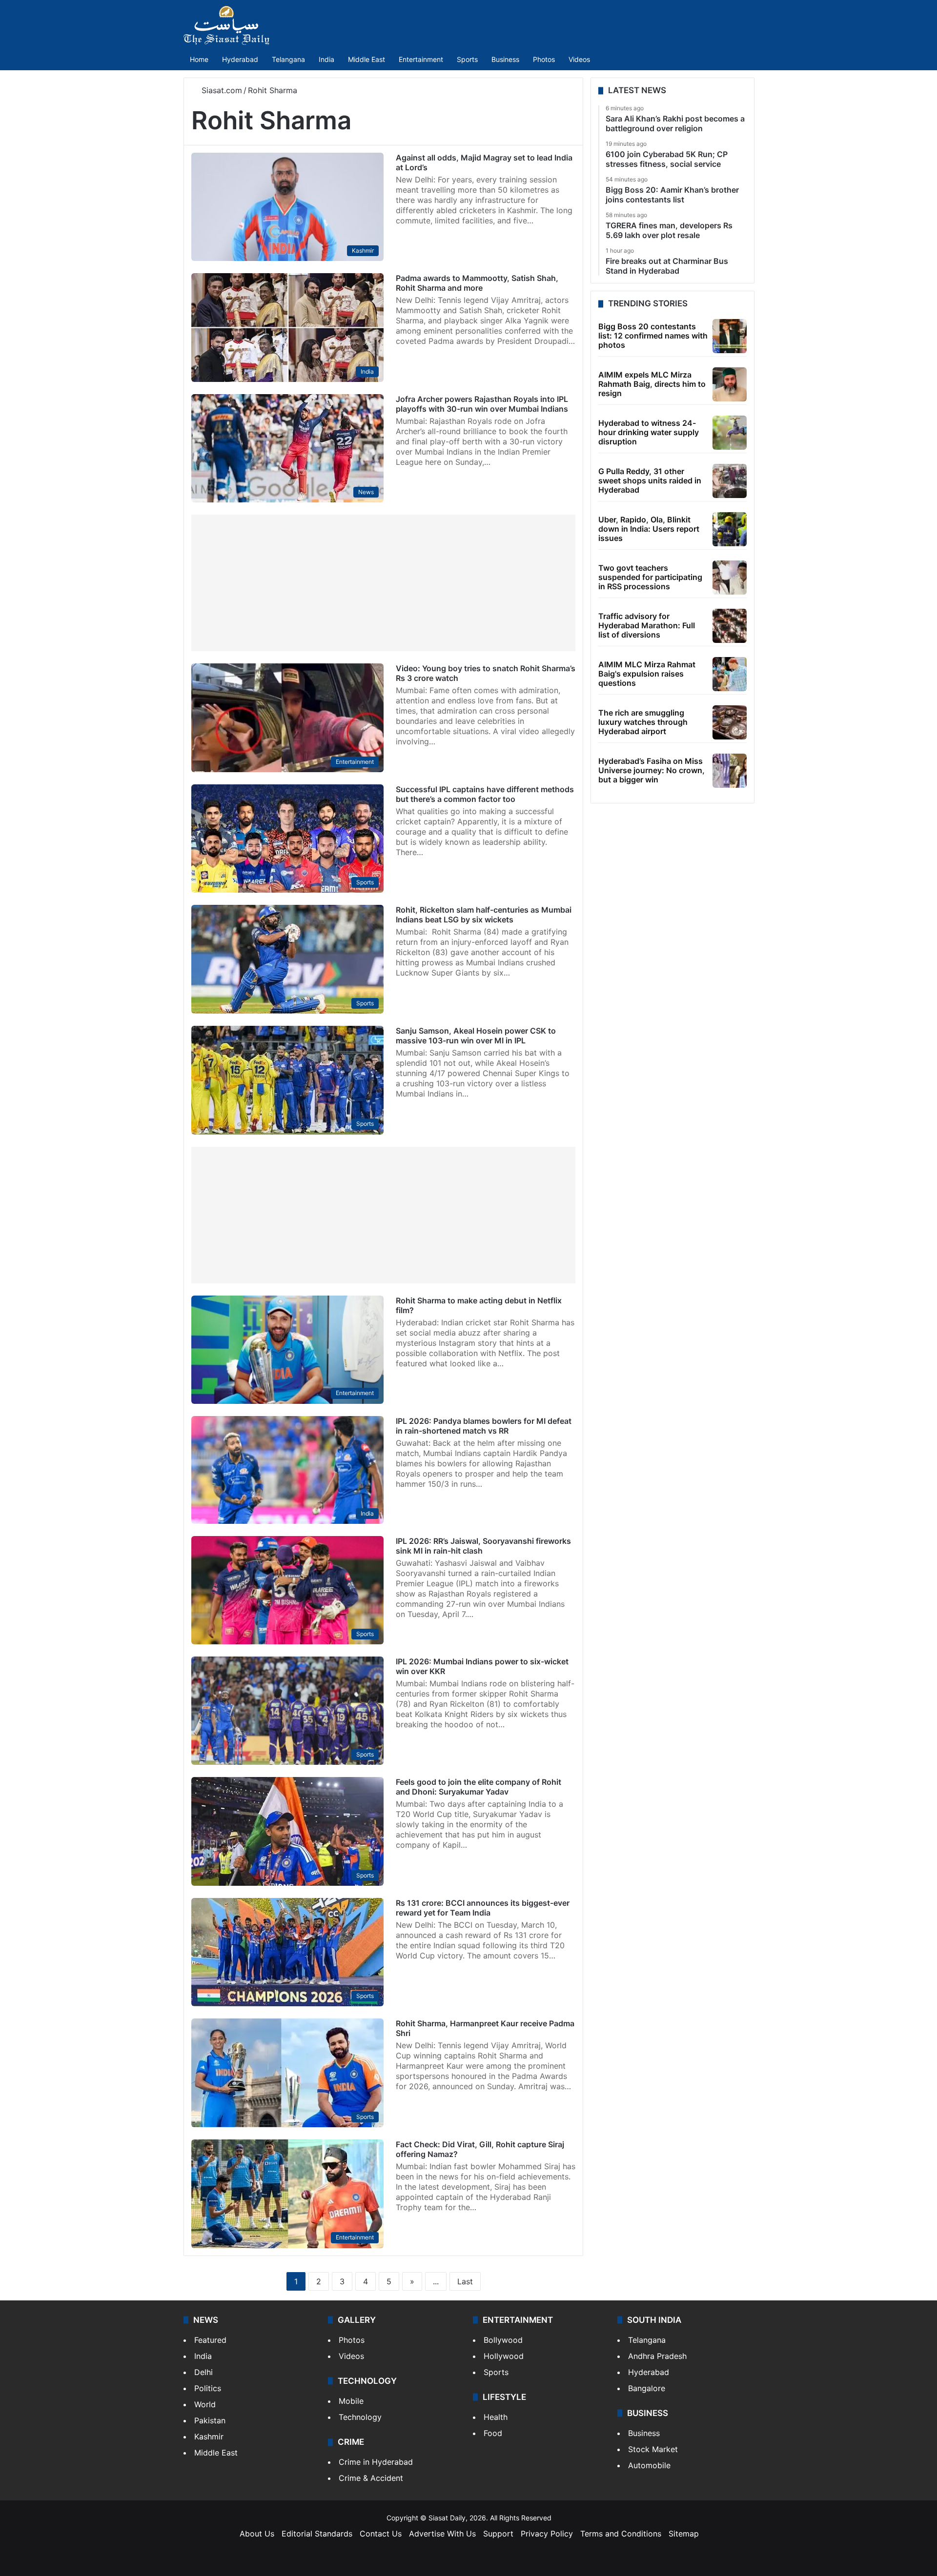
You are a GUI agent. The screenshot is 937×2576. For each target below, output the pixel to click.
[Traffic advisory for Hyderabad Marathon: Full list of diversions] (730, 626)
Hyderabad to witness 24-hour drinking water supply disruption (649, 432)
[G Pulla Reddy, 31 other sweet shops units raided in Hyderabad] (730, 481)
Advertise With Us (442, 2534)
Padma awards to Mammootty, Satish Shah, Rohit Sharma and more (477, 283)
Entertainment (421, 59)
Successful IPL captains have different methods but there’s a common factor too (485, 794)
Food (493, 2433)
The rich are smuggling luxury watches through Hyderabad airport (643, 722)
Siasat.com (221, 90)
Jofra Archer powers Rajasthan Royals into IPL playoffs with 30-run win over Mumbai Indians (482, 404)
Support (498, 2534)
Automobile (649, 2465)
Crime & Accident (371, 2478)
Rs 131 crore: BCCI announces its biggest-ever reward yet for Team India (483, 1908)
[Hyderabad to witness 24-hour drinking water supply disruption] (730, 433)
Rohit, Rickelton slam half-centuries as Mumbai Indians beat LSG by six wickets (484, 915)
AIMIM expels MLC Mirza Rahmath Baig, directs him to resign (652, 384)
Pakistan (210, 2420)
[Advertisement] (383, 583)
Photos (544, 59)
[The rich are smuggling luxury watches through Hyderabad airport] (730, 722)
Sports (467, 59)
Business (505, 59)
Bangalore (647, 2388)
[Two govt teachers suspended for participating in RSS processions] (730, 578)
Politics (208, 2388)
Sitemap (684, 2534)
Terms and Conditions (621, 2534)
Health (496, 2417)
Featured (210, 2340)
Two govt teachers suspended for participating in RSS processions (650, 577)
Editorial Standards (317, 2534)
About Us (257, 2534)
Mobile (351, 2401)
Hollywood (504, 2356)
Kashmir (209, 2436)
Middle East (367, 59)
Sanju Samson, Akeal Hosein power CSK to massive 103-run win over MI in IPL (476, 1036)
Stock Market (653, 2449)
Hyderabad (240, 59)
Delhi (204, 2372)
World (205, 2404)
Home (199, 59)
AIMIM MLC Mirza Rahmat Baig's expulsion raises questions (647, 674)
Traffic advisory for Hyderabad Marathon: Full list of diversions (647, 625)
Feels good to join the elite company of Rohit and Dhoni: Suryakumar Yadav (479, 1787)
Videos (579, 59)
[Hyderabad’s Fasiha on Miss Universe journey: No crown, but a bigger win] (730, 771)
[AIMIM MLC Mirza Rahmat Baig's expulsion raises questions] (730, 674)
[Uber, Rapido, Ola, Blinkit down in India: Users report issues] (730, 529)
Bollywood (503, 2340)
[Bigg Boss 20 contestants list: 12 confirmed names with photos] (730, 336)
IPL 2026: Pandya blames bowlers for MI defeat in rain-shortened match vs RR (484, 1426)
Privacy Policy (547, 2534)
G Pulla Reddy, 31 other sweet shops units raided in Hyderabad (650, 480)
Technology (360, 2417)
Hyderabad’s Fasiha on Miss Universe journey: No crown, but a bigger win (652, 770)
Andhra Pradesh (657, 2356)
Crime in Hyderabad (376, 2462)
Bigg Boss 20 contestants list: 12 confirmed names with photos (653, 336)
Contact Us (381, 2534)
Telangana (288, 59)
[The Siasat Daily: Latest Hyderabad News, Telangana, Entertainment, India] (226, 25)
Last (465, 2281)
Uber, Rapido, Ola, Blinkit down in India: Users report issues (649, 529)
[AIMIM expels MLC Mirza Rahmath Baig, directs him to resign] (730, 384)
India (326, 59)
